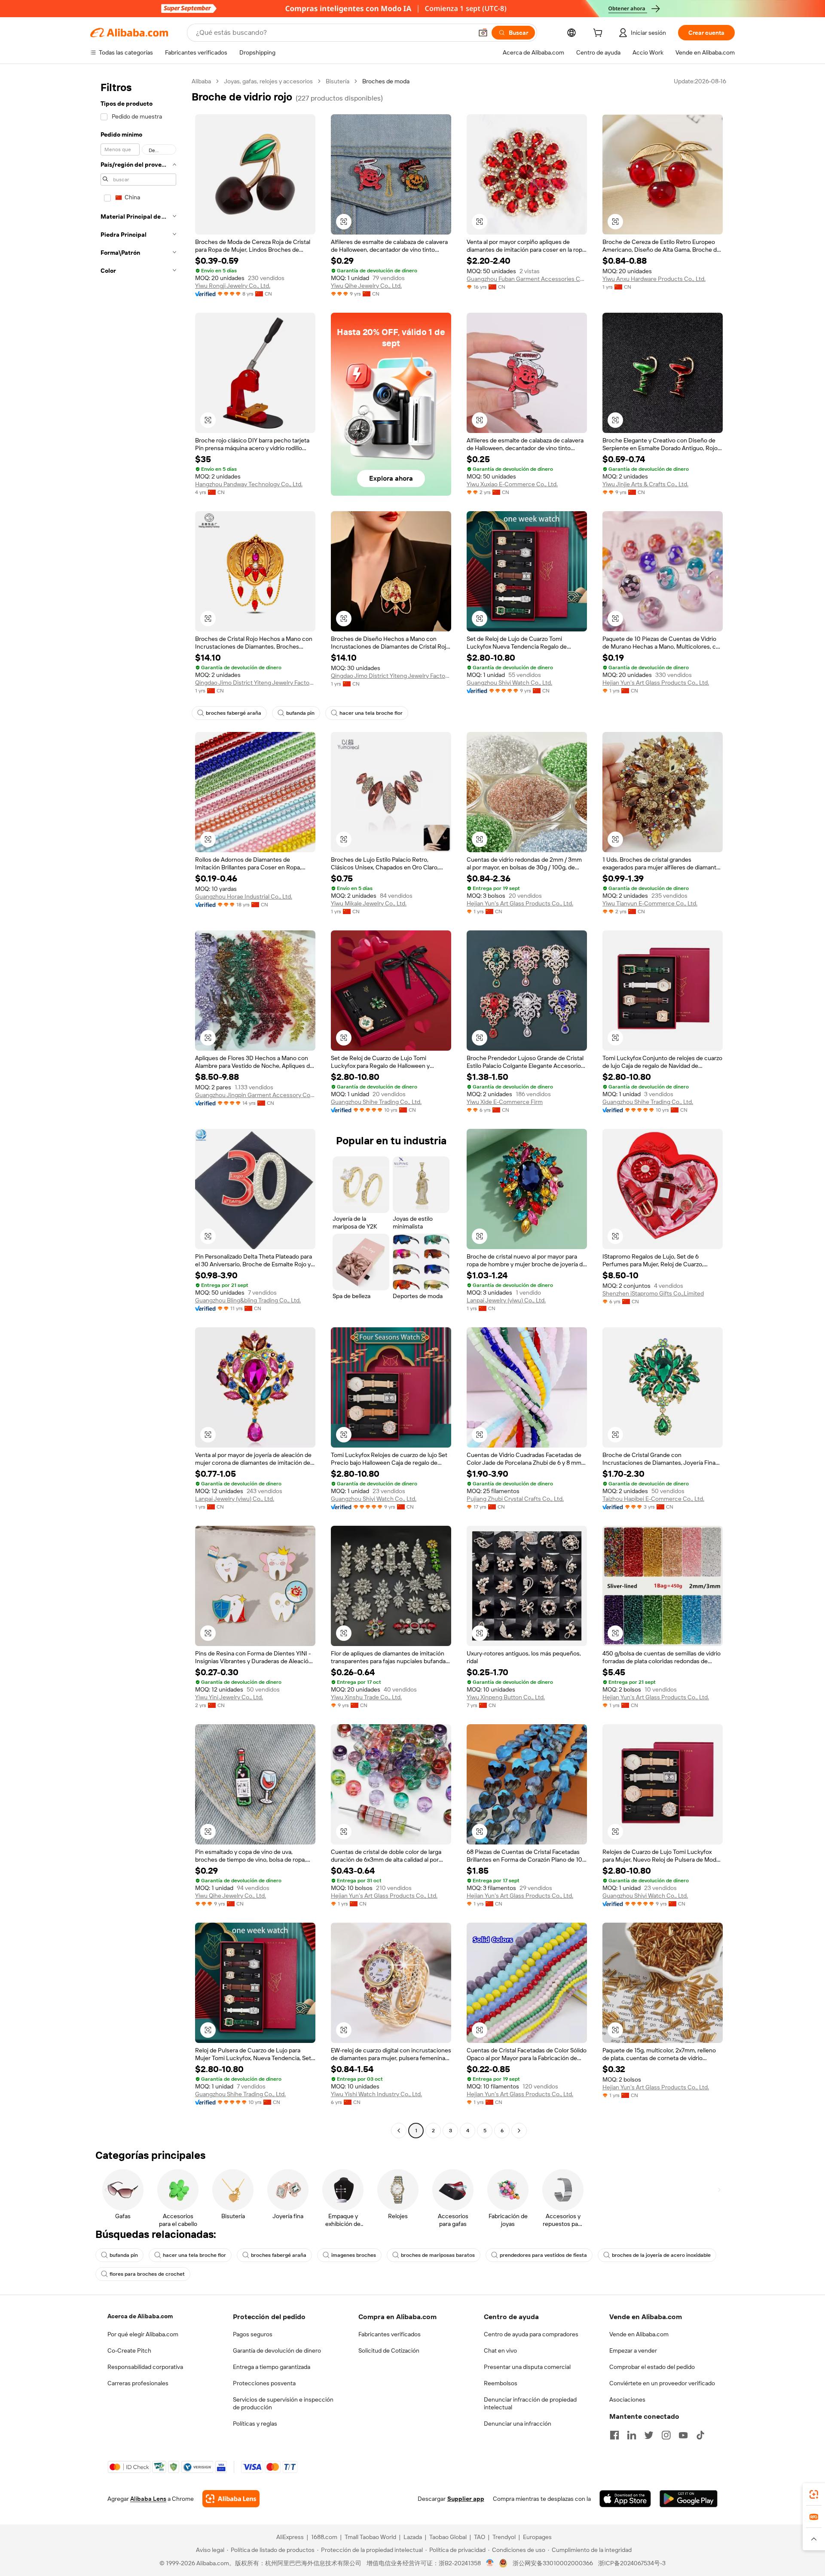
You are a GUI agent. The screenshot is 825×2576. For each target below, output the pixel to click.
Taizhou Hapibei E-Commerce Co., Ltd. (653, 1499)
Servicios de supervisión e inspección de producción (283, 2403)
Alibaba (201, 81)
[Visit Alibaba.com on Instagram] (666, 2435)
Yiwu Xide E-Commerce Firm (505, 1102)
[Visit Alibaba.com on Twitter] (649, 2435)
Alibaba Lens (148, 2499)
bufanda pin (300, 713)
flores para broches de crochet (147, 2274)
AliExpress (290, 2537)
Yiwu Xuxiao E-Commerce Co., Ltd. (512, 484)
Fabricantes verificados (390, 2334)
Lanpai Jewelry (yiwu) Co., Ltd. (506, 1300)
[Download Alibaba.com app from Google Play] (689, 2499)
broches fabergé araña (234, 713)
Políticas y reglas (255, 2424)
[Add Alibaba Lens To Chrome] (231, 2499)
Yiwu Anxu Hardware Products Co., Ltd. (654, 279)
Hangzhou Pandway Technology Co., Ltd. (249, 484)
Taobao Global (448, 2537)
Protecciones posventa (264, 2383)
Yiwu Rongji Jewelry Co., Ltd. (233, 286)
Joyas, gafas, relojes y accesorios (268, 81)
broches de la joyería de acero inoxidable (661, 2255)
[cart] (599, 34)
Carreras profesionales (138, 2383)
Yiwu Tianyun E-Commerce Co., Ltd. (650, 903)
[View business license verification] (490, 2563)
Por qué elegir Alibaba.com (143, 2334)
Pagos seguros (253, 2334)
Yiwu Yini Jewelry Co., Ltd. (229, 1697)
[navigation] (138, 1107)
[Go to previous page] (399, 2131)
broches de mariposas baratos (438, 2255)
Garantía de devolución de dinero (277, 2350)
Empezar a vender (633, 2350)
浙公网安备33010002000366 (553, 2563)
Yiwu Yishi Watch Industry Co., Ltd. (376, 2094)
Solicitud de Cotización (389, 2350)
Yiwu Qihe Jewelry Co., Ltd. (366, 286)
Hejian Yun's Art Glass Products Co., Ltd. (656, 683)
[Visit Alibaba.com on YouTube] (683, 2435)
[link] (814, 2494)
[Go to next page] (519, 2131)
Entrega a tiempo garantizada (272, 2367)
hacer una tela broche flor (371, 713)
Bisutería (338, 81)
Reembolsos (501, 2383)
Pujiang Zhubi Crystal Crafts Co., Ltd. (515, 1499)
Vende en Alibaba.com (639, 2334)
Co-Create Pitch (129, 2350)
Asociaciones (627, 2399)
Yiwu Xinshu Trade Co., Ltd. (366, 1697)
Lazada (413, 2537)
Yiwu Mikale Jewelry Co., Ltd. (369, 903)
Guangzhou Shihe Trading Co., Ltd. (376, 1102)
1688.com (324, 2537)
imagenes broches (354, 2255)
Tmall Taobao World (370, 2537)
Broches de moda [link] (386, 81)
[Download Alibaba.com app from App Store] (625, 2499)
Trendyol (504, 2537)
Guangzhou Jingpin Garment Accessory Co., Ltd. (255, 1095)
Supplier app (466, 2499)
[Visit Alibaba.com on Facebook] (614, 2435)
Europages (537, 2537)
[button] (483, 33)
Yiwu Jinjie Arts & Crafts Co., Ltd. (645, 484)
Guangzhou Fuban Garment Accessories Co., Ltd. (527, 279)
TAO (480, 2537)
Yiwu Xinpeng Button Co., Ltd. (506, 1697)
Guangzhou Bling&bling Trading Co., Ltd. (248, 1300)
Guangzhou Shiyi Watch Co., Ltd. (509, 683)
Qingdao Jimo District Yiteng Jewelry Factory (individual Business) (255, 683)
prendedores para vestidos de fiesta (543, 2255)
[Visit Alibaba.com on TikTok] (700, 2435)
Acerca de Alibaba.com (140, 2316)
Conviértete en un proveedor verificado (662, 2383)
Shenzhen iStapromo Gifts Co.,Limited (653, 1293)
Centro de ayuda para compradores (531, 2334)
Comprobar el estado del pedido (652, 2367)
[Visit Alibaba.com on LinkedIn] (632, 2435)
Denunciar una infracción (518, 2424)
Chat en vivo (500, 2350)
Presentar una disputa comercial (527, 2367)
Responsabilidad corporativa (145, 2367)
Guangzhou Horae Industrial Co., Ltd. (244, 896)
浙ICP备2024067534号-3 (632, 2563)
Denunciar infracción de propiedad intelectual (530, 2403)
